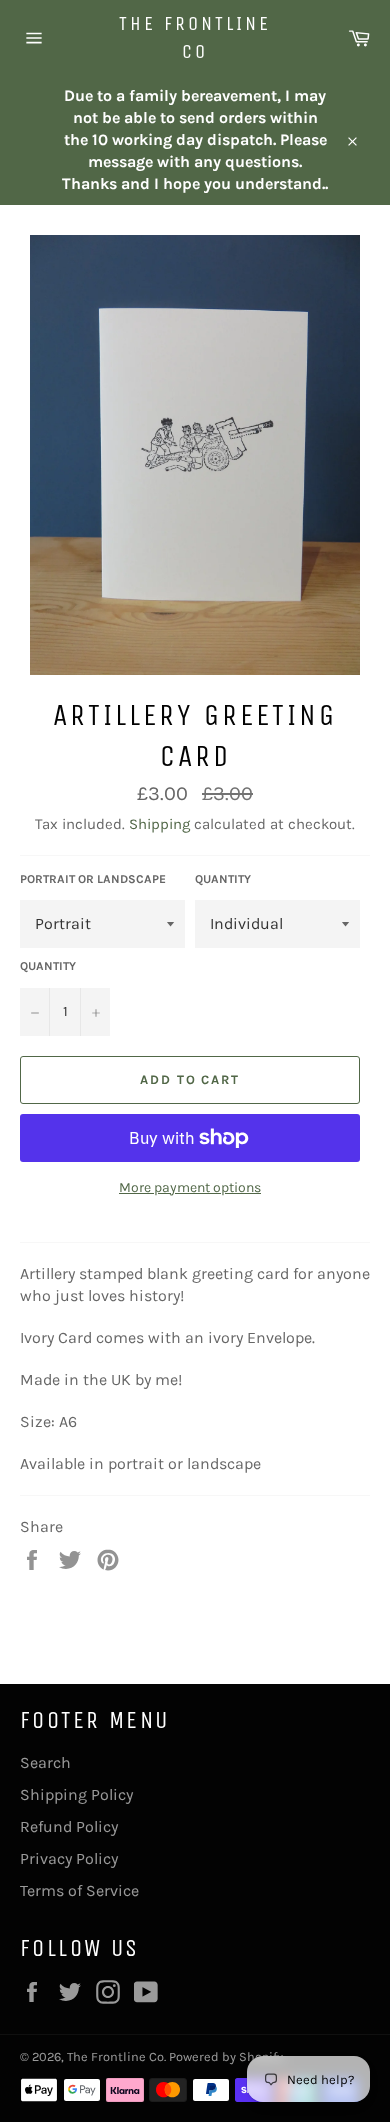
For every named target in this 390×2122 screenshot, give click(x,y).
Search (45, 1762)
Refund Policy (69, 1826)
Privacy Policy (69, 1858)
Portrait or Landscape (93, 879)
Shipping (159, 824)
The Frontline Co (195, 37)
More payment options (190, 1187)
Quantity (223, 879)
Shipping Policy (76, 1794)
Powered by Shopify (226, 2056)
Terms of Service (79, 1890)
